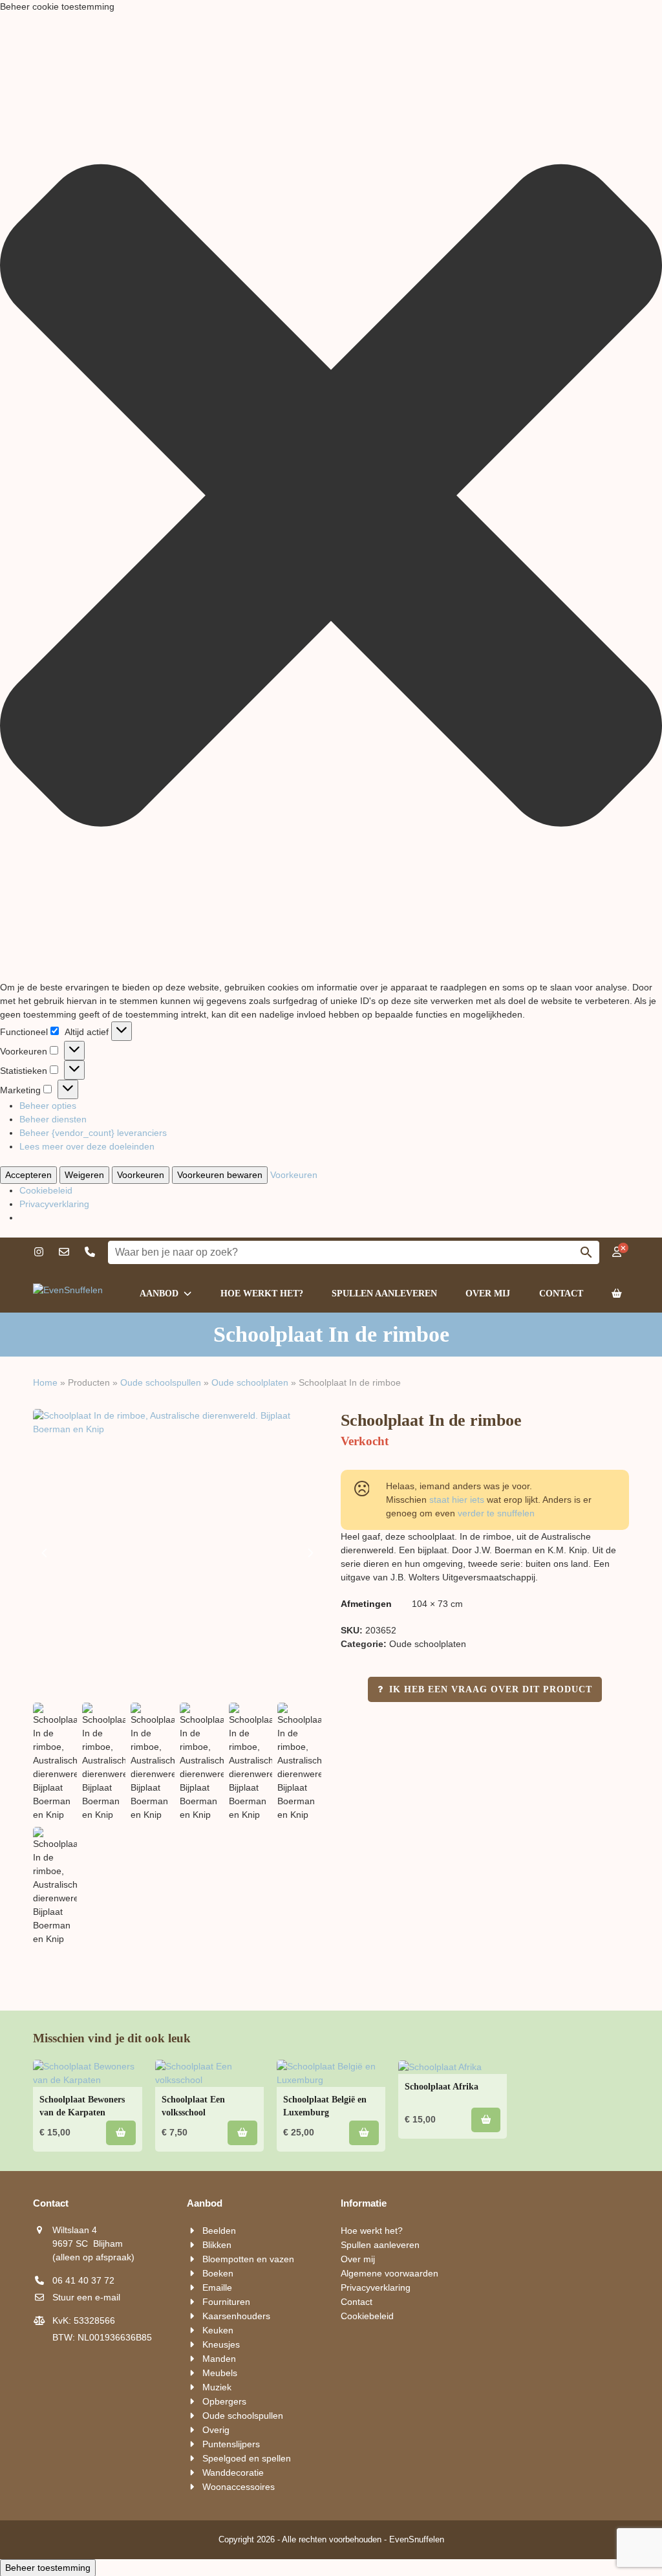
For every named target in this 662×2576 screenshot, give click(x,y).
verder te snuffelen (496, 1513)
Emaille (217, 2287)
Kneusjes (221, 2344)
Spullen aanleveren (380, 2245)
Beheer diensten (53, 1119)
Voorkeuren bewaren (220, 1175)
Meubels (220, 2373)
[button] (331, 497)
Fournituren (226, 2302)
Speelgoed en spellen (247, 2458)
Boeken (218, 2273)
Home (45, 1382)
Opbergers (224, 2401)
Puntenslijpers (231, 2444)
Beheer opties (48, 1106)
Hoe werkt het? (372, 2231)
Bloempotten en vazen (248, 2259)
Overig (216, 2430)
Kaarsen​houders (236, 2316)
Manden (219, 2359)
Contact (357, 2302)
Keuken (218, 2330)
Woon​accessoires (239, 2487)
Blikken (217, 2245)
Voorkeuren (141, 1175)
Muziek (217, 2387)
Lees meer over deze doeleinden (87, 1146)
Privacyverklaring (54, 1204)
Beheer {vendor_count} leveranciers (93, 1133)
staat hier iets (457, 1500)
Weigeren (84, 1175)
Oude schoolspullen (161, 1382)
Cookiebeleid (46, 1190)
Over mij (358, 2259)
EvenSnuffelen (417, 2539)
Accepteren (28, 1175)
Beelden (219, 2231)
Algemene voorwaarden (390, 2273)
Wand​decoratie (233, 2472)
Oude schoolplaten (250, 1382)
